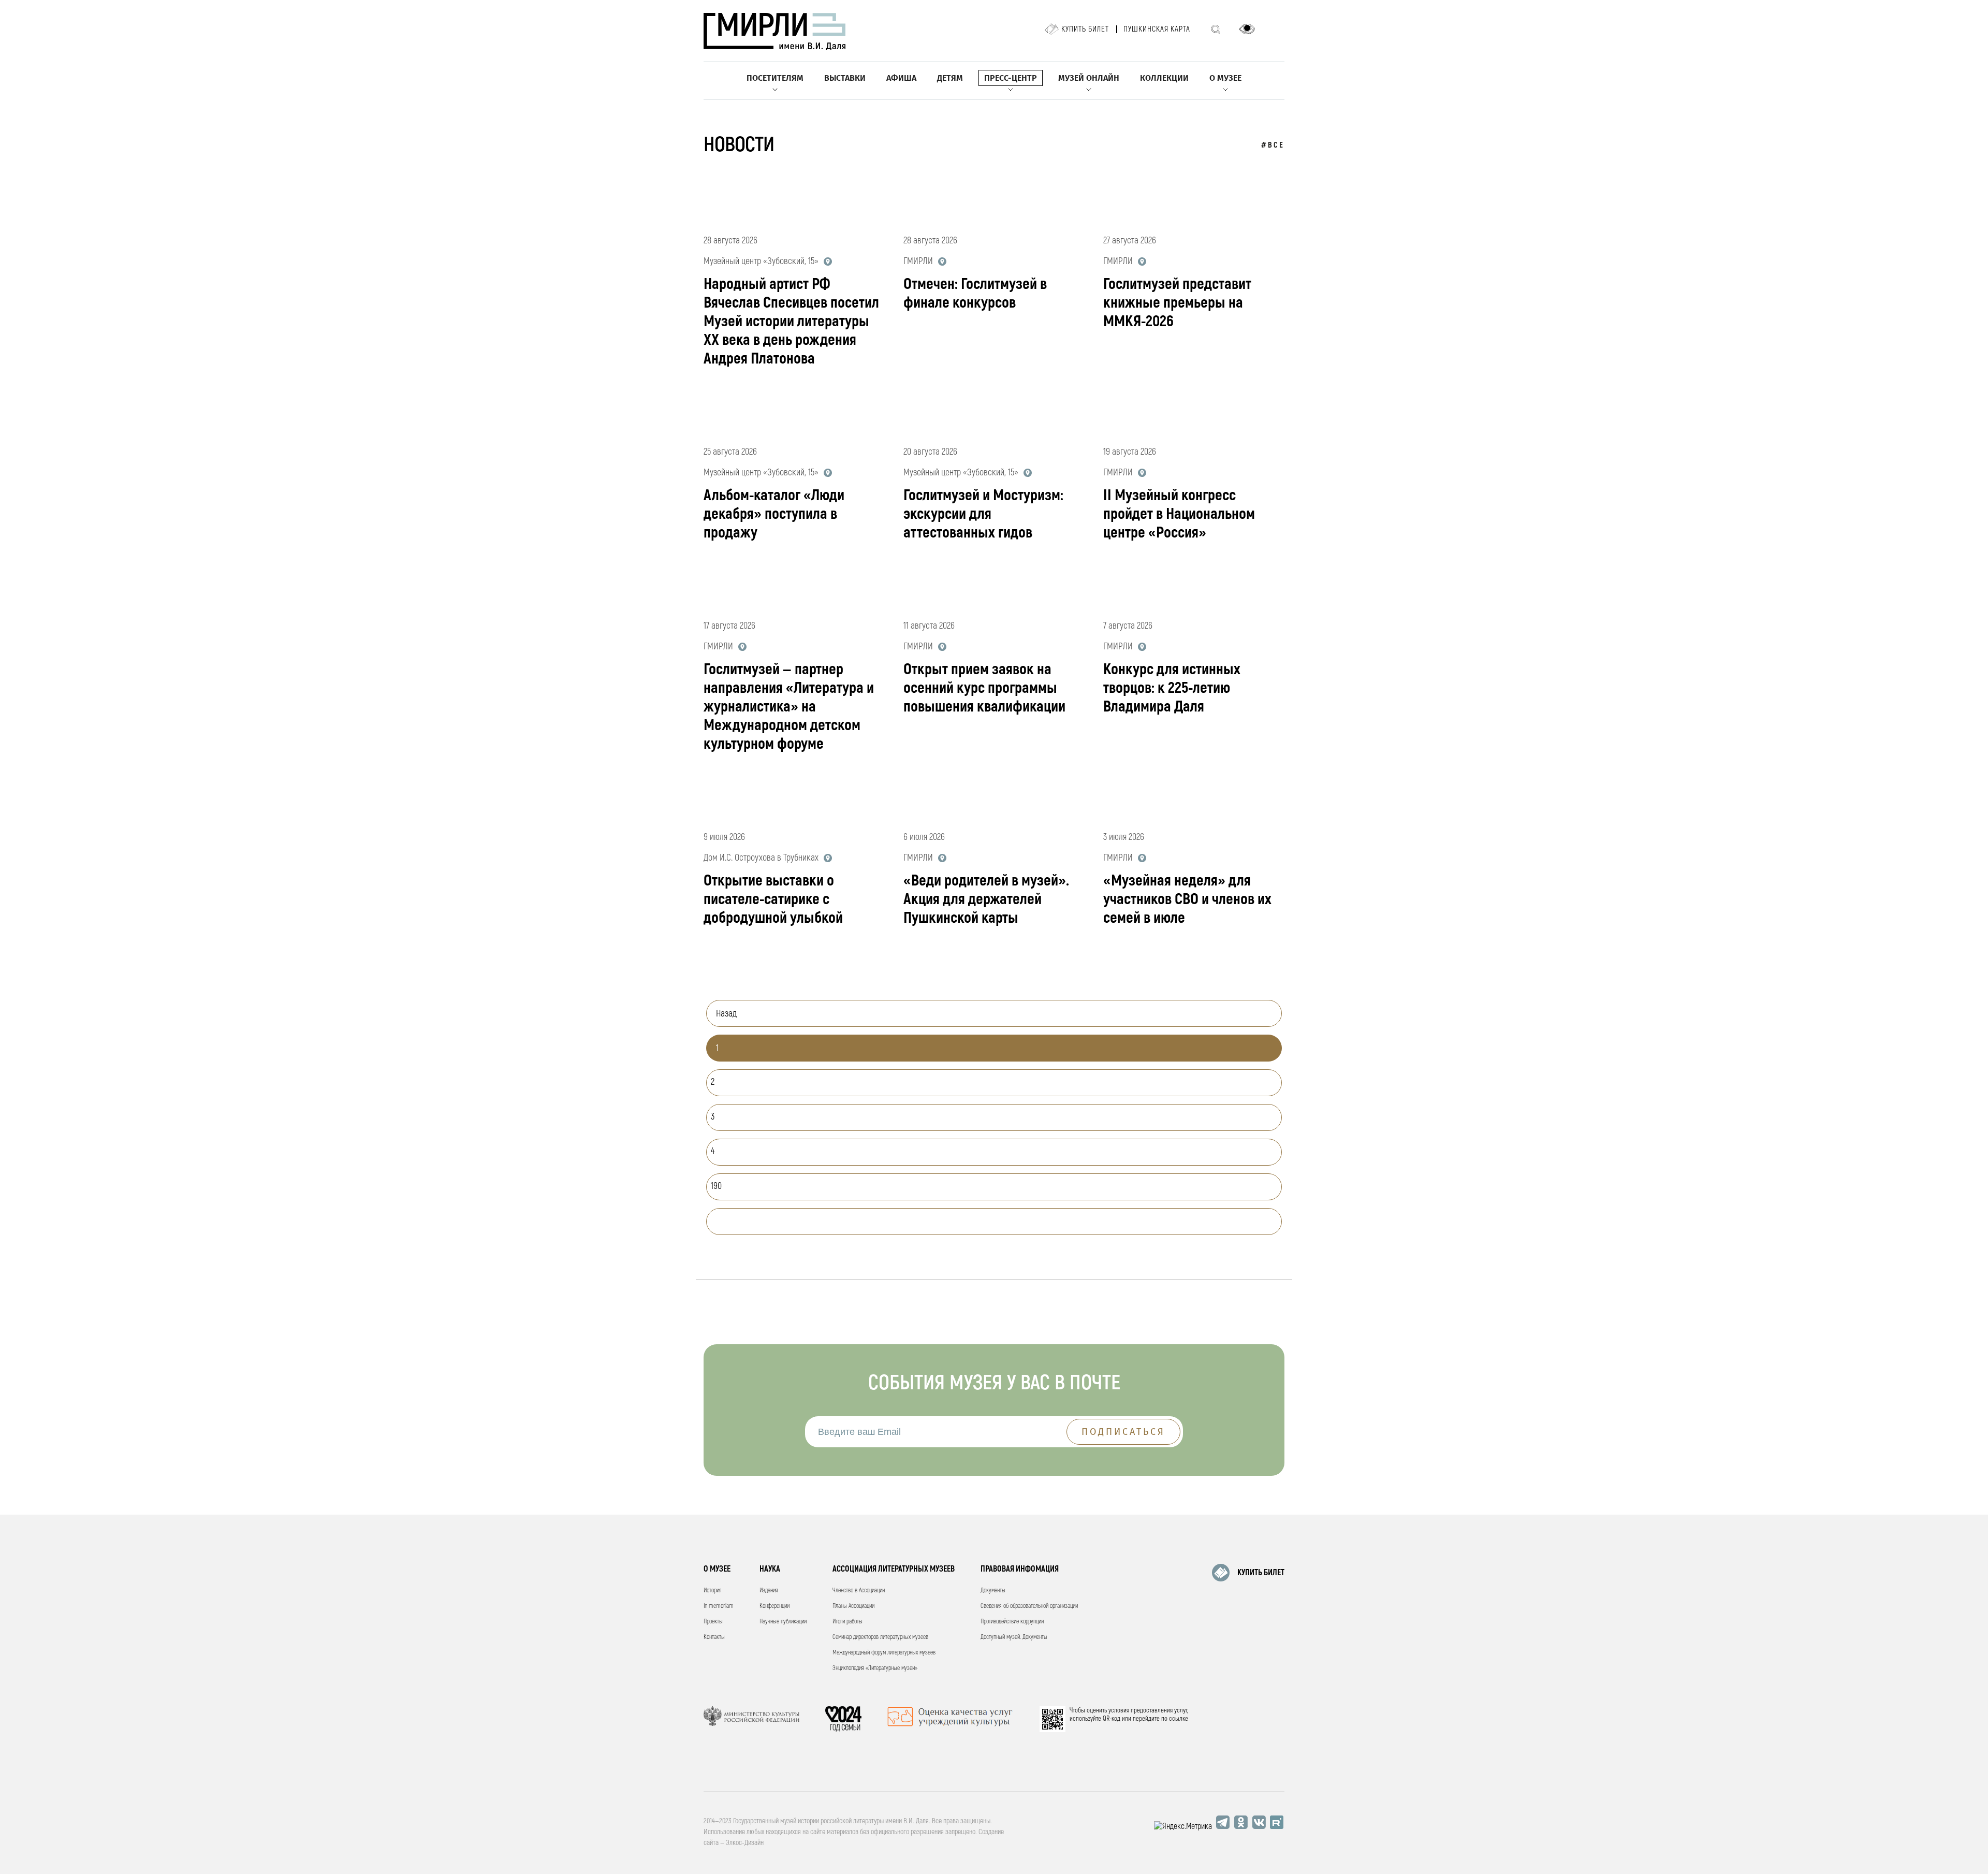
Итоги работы (847, 1622)
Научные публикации (783, 1622)
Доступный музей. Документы (1014, 1637)
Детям (950, 78)
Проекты (713, 1622)
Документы (993, 1590)
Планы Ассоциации (853, 1606)
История (713, 1590)
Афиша (901, 78)
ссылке (1179, 1719)
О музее (1225, 78)
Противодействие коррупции (1012, 1622)
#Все (1273, 145)
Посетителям (775, 78)
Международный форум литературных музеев (884, 1653)
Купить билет (1085, 29)
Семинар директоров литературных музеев (880, 1637)
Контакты (714, 1637)
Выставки (845, 78)
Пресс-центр (1011, 78)
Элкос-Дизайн (745, 1843)
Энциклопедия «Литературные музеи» (875, 1668)
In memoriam (719, 1606)
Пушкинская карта (1157, 29)
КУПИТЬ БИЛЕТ (1261, 1573)
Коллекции (1164, 78)
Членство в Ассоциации (859, 1590)
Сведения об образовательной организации (1029, 1606)
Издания (769, 1590)
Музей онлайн (1089, 78)
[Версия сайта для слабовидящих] (1247, 29)
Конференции (774, 1606)
